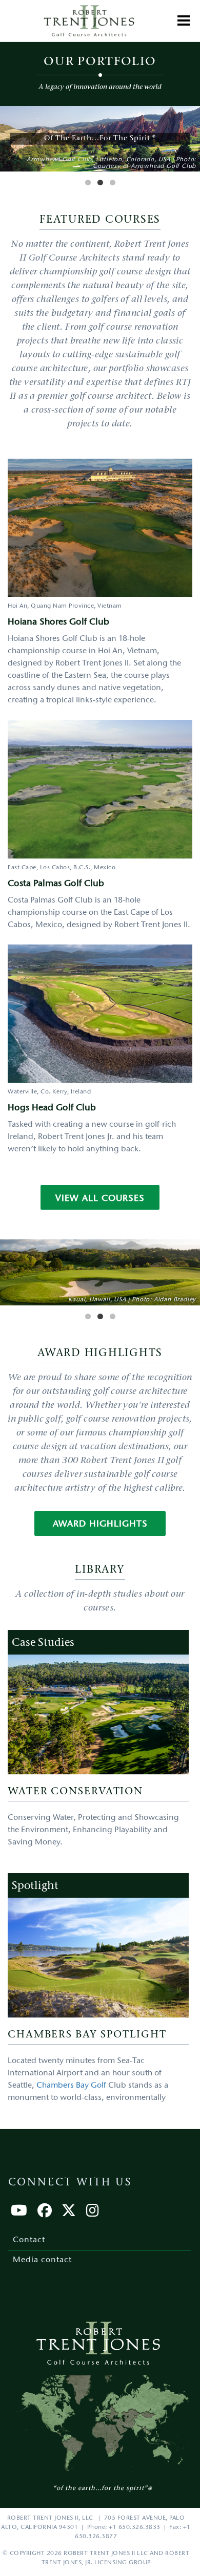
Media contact (42, 2260)
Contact (29, 2240)
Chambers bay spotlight (87, 2035)
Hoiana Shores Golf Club (58, 622)
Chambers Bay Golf (71, 2086)
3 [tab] (112, 183)
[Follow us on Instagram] (93, 2213)
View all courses (100, 1199)
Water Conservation (75, 1792)
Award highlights (100, 1525)
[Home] (89, 21)
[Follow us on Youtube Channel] (19, 2213)
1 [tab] (88, 183)
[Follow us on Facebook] (45, 2213)
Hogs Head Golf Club (52, 1108)
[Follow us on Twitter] (69, 2213)
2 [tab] (100, 183)
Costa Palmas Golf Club (56, 884)
